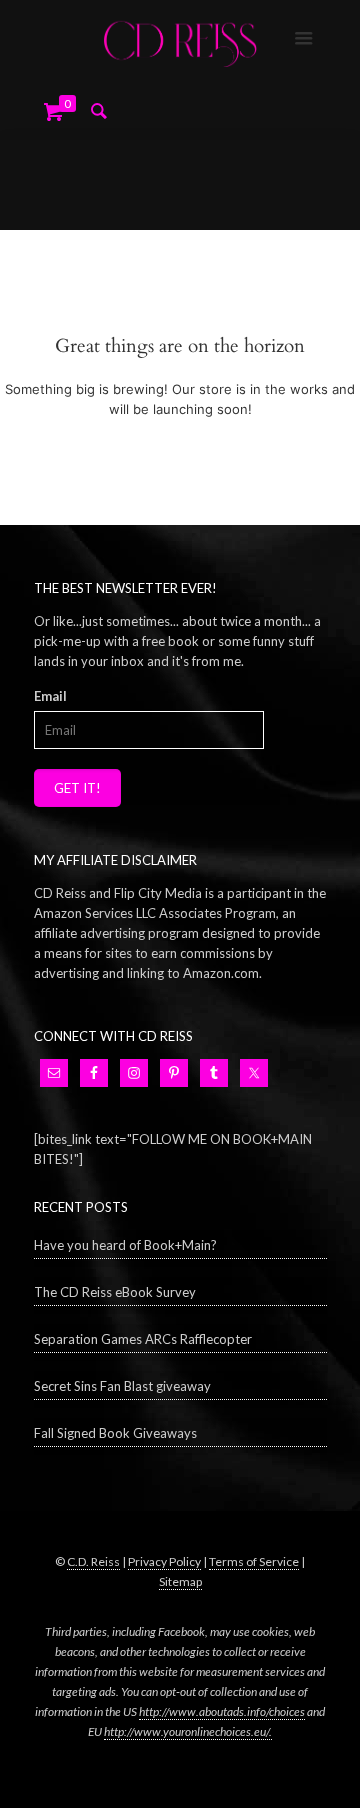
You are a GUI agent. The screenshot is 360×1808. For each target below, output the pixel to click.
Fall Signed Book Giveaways (115, 1433)
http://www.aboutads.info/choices (222, 1711)
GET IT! (77, 788)
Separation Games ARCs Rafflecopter (143, 1339)
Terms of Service (254, 1561)
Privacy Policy (164, 1561)
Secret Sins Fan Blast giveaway (122, 1386)
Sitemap (180, 1581)
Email (50, 696)
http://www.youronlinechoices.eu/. (188, 1731)
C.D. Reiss (93, 1561)
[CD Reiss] (180, 40)
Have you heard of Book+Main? (125, 1245)
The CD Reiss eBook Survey (115, 1292)
